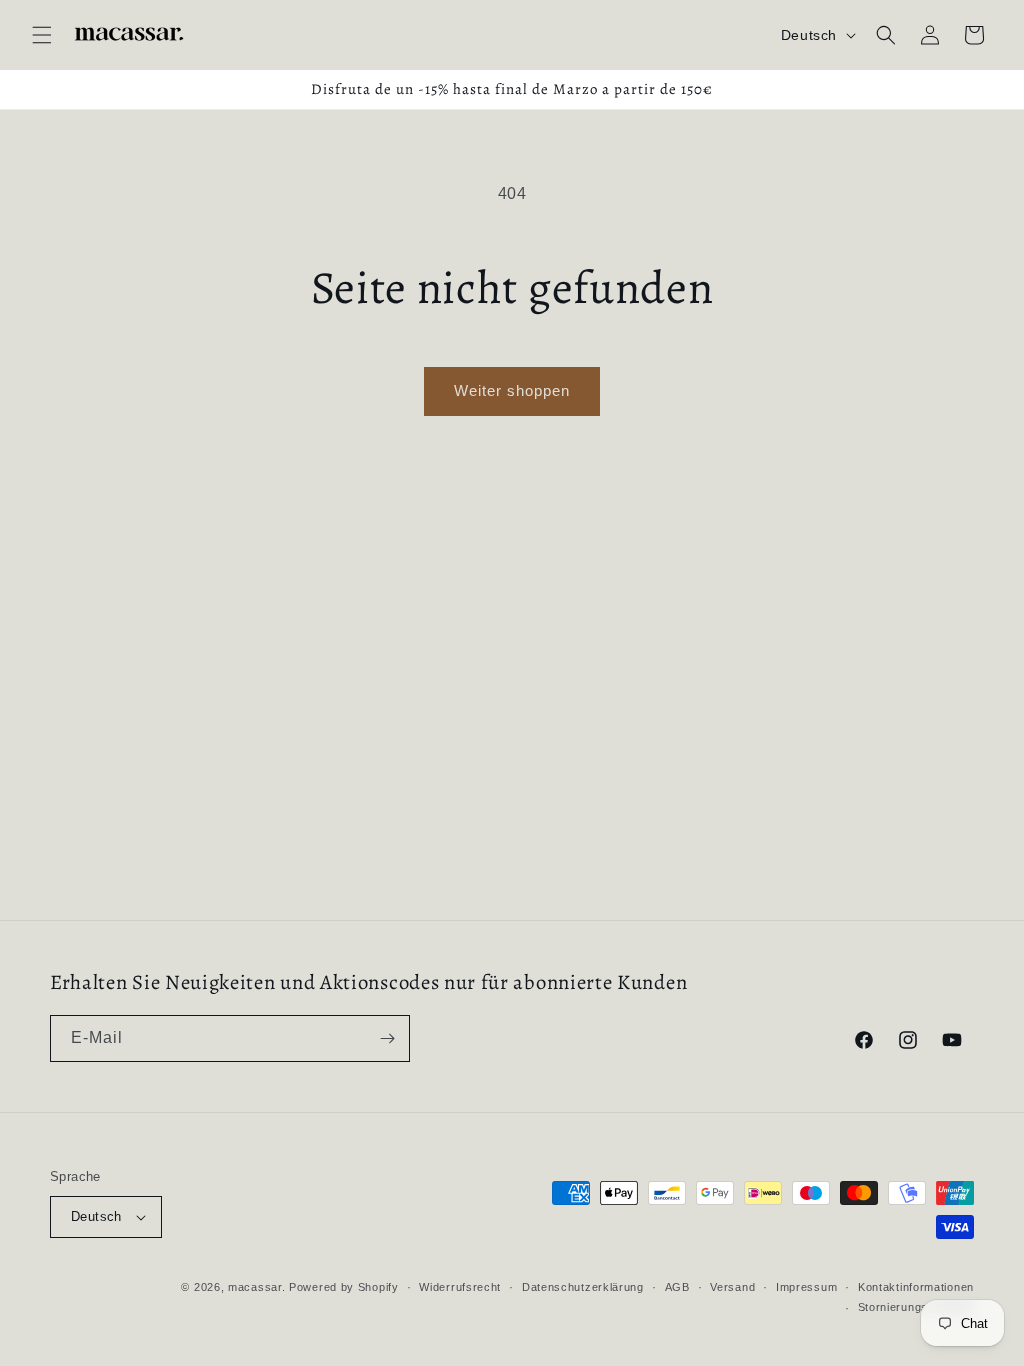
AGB (677, 1287)
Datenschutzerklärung (583, 1287)
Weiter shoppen (512, 390)
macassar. (256, 1287)
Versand (732, 1287)
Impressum (806, 1287)
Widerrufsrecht (460, 1287)
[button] (42, 35)
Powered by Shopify (344, 1287)
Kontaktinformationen (916, 1287)
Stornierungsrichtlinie (916, 1307)
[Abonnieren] (387, 1038)
